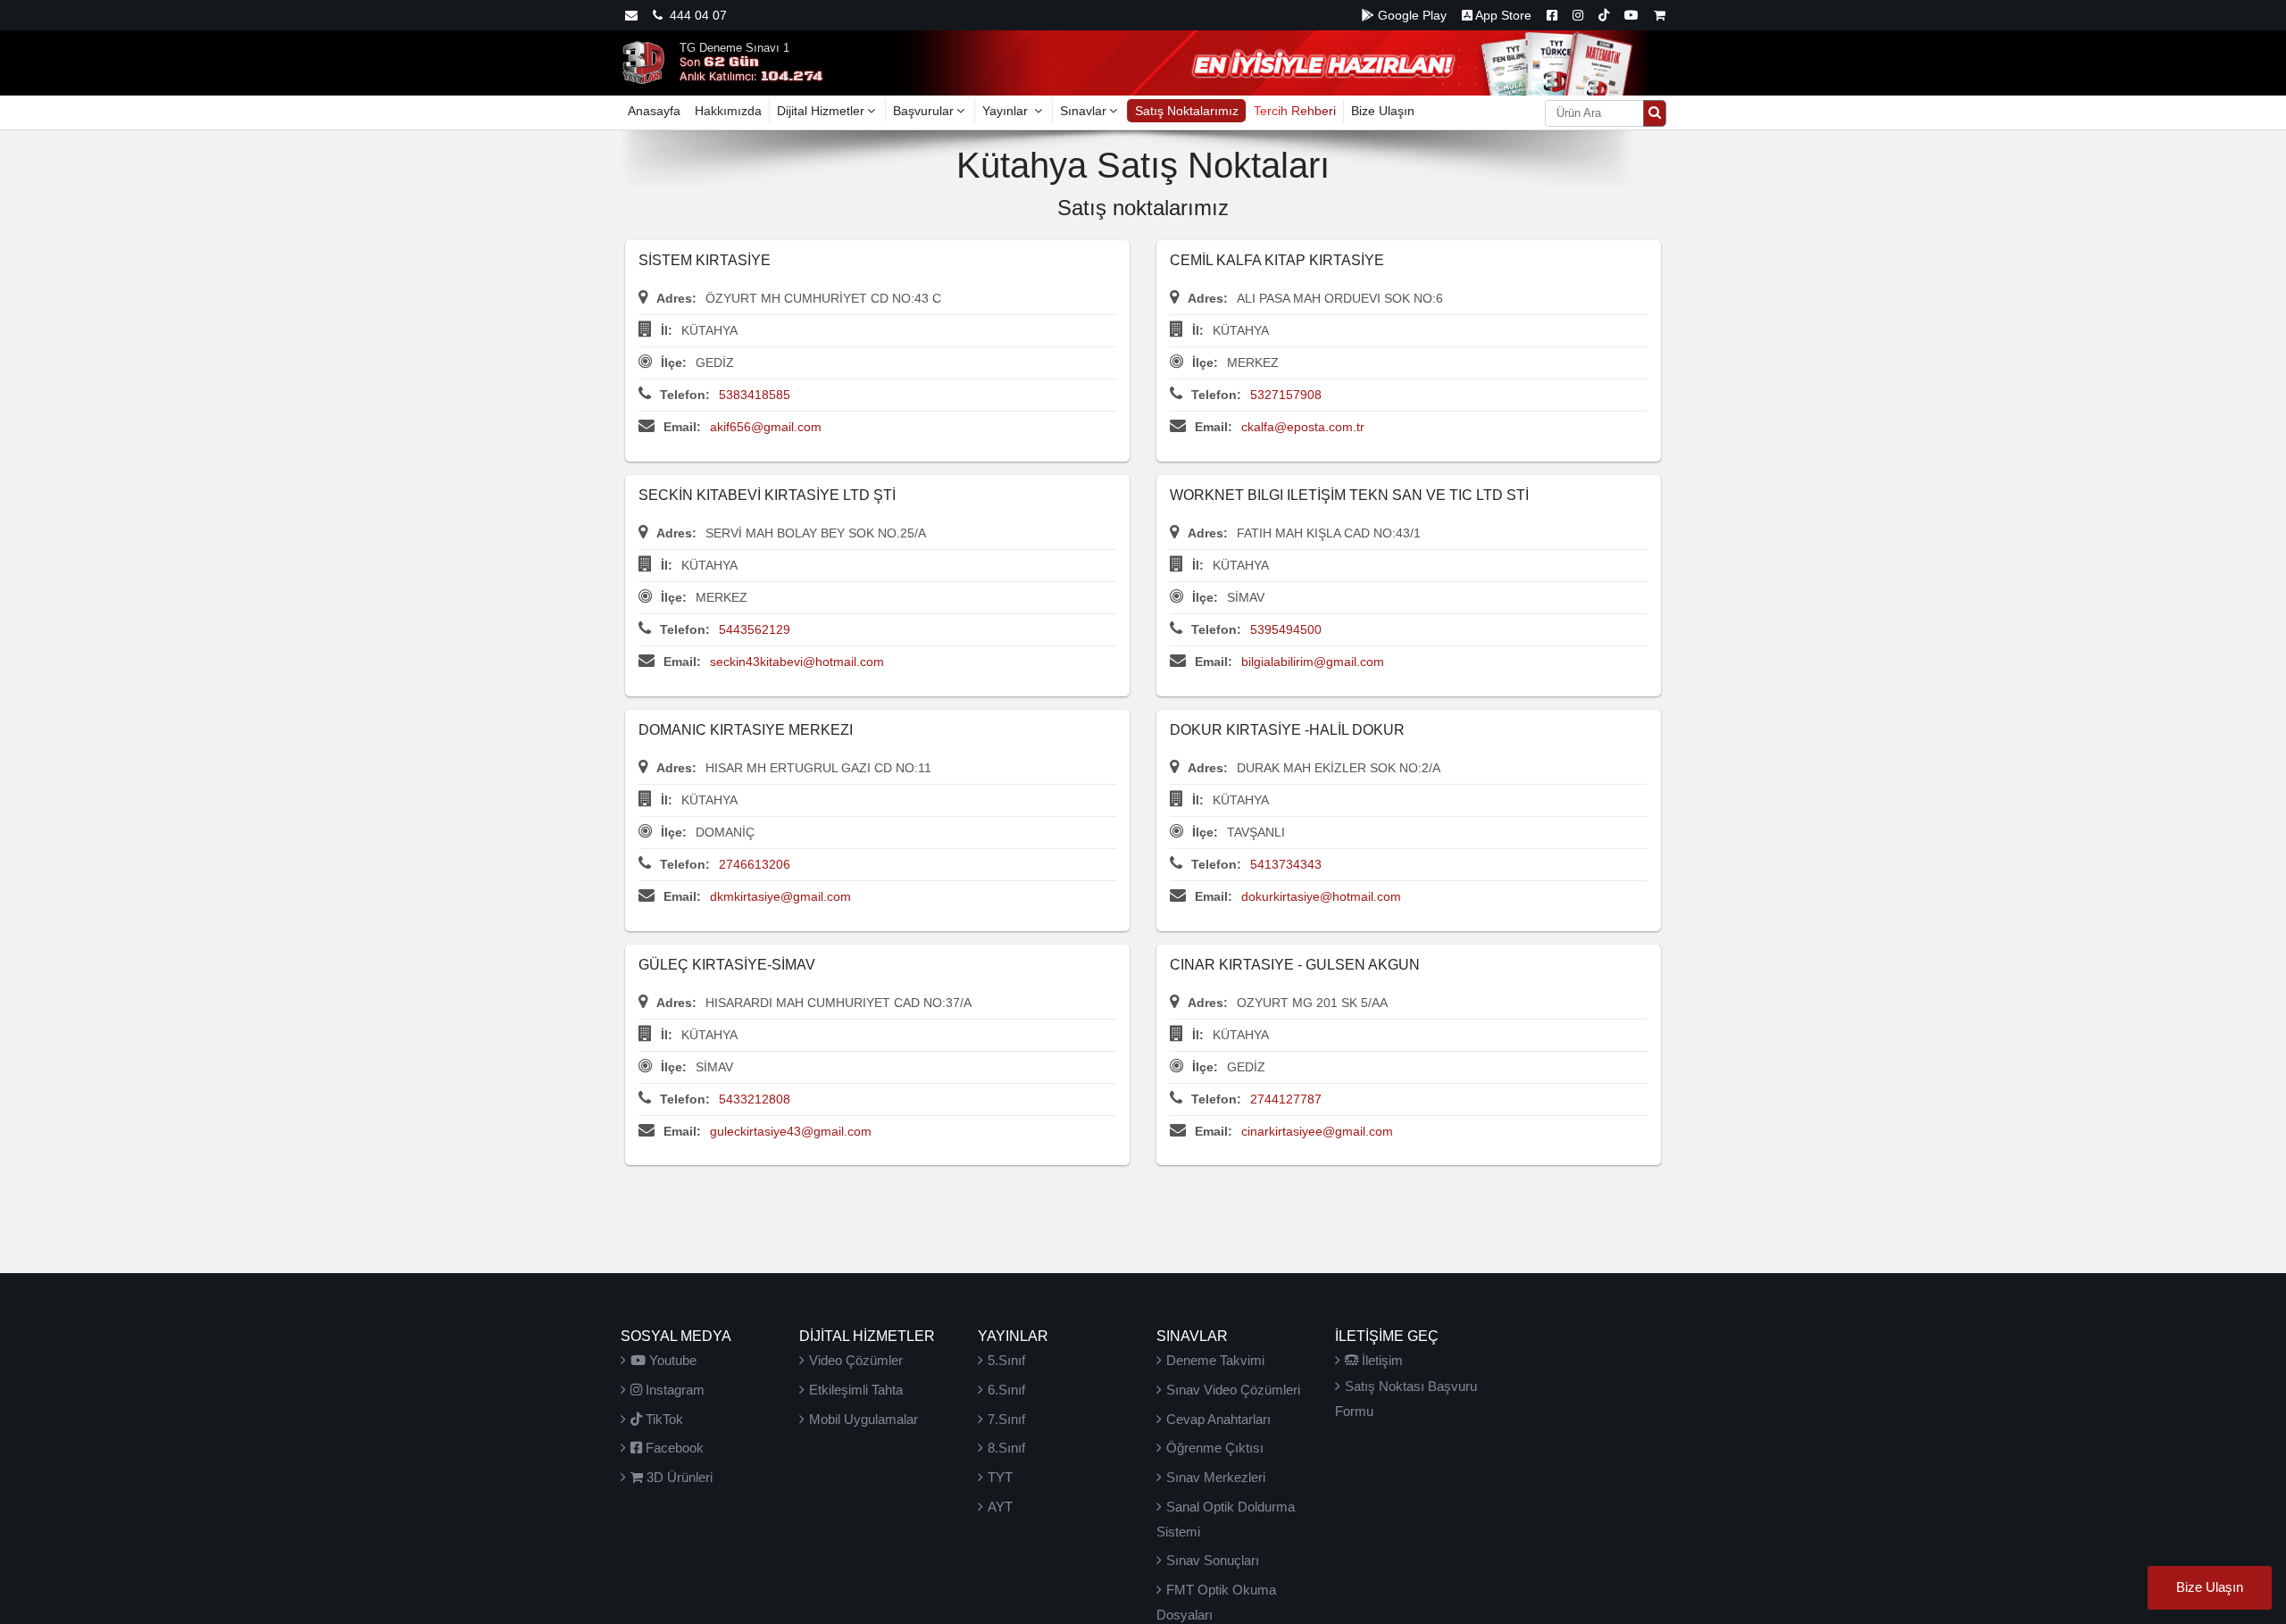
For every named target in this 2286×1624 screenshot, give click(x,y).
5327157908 (1286, 395)
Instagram (673, 1390)
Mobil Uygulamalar (864, 1419)
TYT (1000, 1477)
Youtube (671, 1360)
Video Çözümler (856, 1360)
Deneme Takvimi (1215, 1360)
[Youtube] (1631, 15)
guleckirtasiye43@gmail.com (791, 1131)
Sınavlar (1083, 111)
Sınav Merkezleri (1216, 1477)
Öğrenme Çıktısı (1215, 1448)
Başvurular (923, 111)
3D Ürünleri (678, 1477)
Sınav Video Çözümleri (1233, 1390)
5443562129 (755, 629)
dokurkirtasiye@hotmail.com (1321, 896)
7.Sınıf (1006, 1419)
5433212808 (755, 1099)
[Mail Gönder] (631, 15)
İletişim (1381, 1360)
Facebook (673, 1448)
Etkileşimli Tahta (856, 1390)
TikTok (663, 1419)
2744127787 (1286, 1099)
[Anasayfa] (643, 62)
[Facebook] (1552, 15)
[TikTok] (1604, 15)
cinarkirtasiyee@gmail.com (1317, 1131)
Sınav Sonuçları (1213, 1560)
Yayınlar (1007, 111)
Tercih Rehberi (1295, 111)
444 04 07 (695, 15)
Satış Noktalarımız (1187, 111)
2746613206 (755, 864)
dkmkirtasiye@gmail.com (780, 896)
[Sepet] (1660, 15)
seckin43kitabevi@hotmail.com (797, 662)
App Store (1502, 15)
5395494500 (1286, 629)
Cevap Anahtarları (1218, 1419)
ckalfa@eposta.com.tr (1303, 427)
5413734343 (1286, 864)
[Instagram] (1578, 15)
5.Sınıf (1006, 1360)
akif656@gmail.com (766, 427)
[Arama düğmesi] (1655, 113)
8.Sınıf (1006, 1448)
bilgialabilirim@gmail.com (1313, 662)
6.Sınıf (1006, 1390)
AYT (1000, 1507)
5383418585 (755, 395)
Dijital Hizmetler (821, 111)
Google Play (1410, 15)
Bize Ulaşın (1383, 111)
